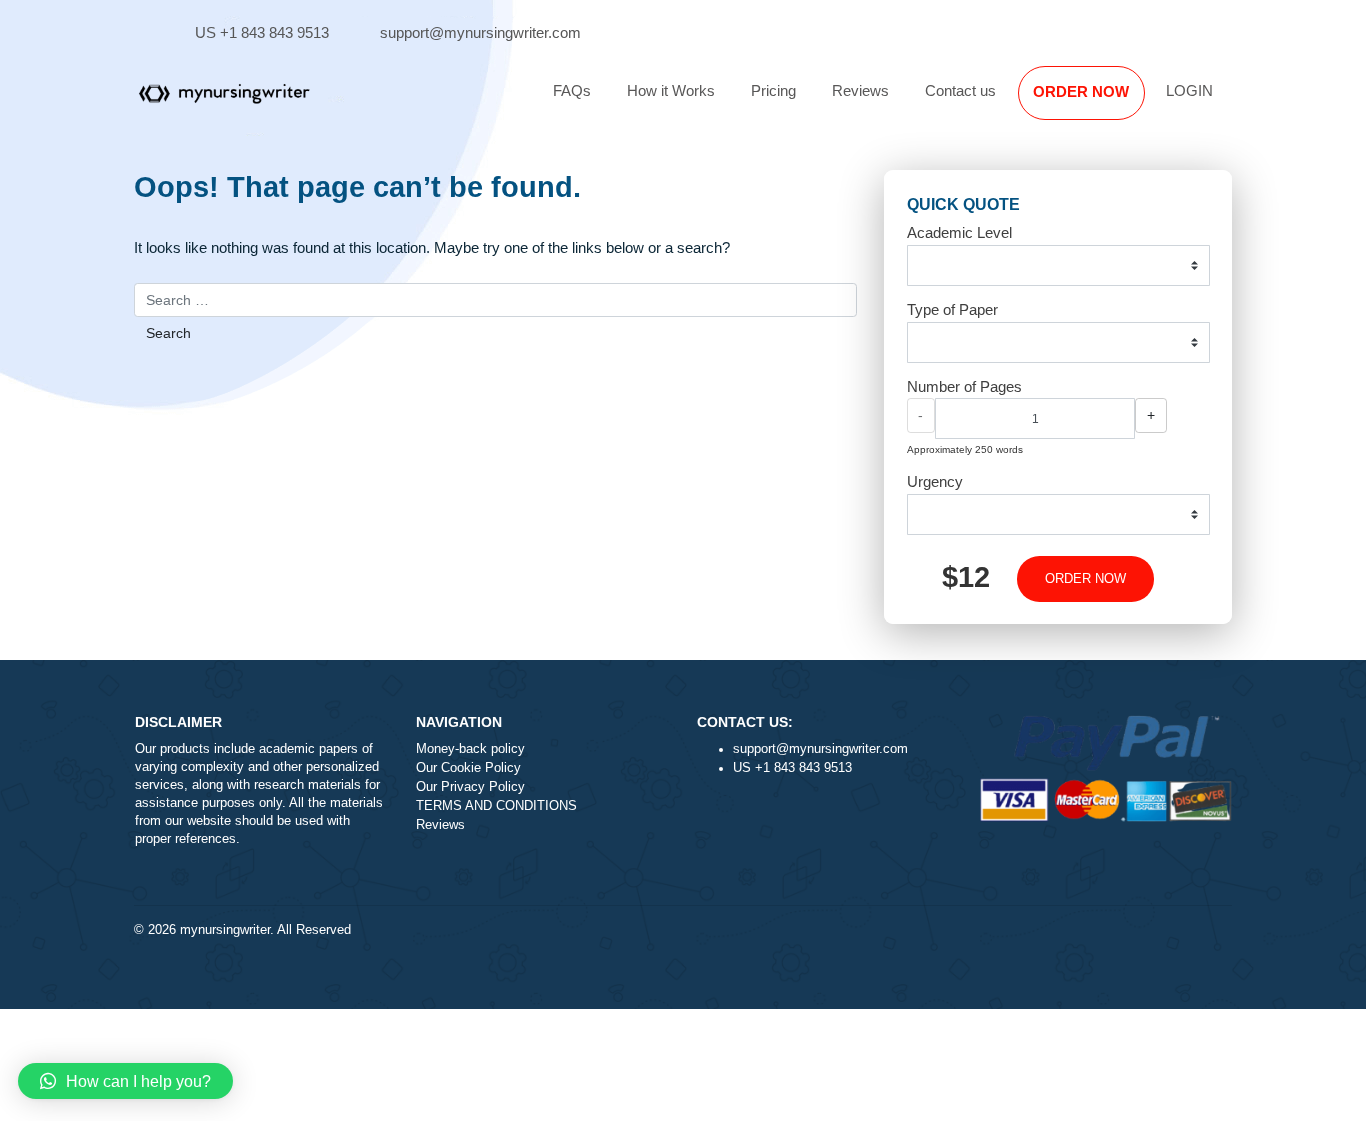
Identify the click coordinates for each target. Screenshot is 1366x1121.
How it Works (671, 90)
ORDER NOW (1081, 91)
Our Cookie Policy (468, 768)
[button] (125, 1081)
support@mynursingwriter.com (480, 32)
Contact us (960, 90)
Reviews (860, 90)
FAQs (572, 90)
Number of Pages (964, 386)
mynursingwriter (225, 930)
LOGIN (1189, 90)
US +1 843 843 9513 (262, 32)
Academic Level (959, 232)
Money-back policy (470, 749)
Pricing (773, 90)
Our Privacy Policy (470, 787)
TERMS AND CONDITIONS (496, 806)
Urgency (935, 481)
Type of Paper (952, 309)
